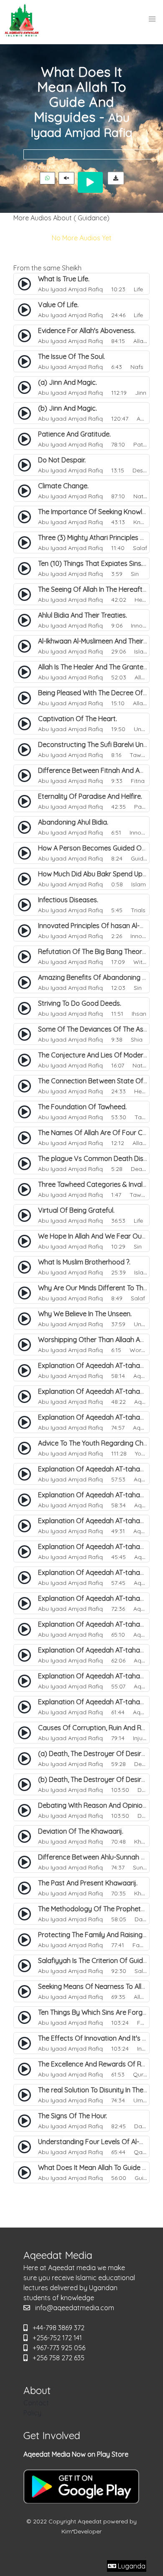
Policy (32, 2413)
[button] (152, 19)
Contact (36, 2403)
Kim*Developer (81, 2531)
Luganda (131, 2566)
